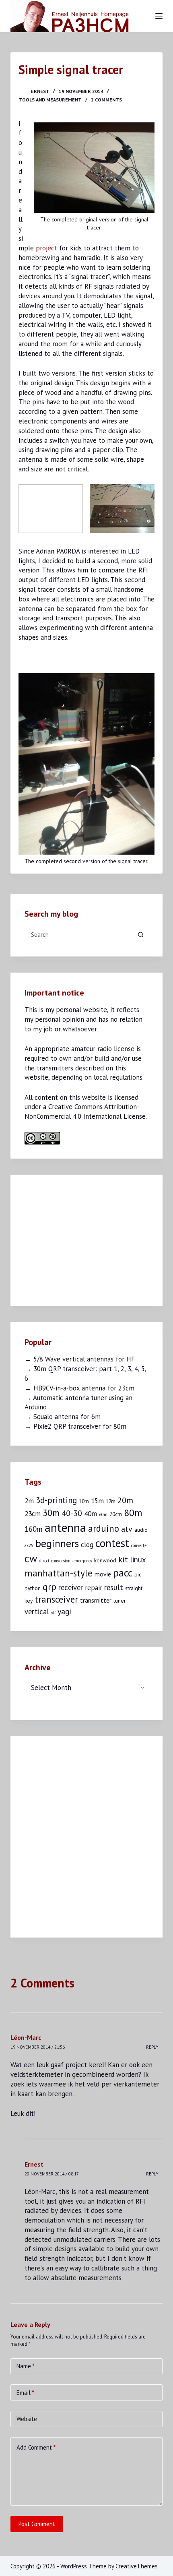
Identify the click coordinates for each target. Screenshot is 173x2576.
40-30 (72, 1513)
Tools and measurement (50, 100)
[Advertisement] (85, 1239)
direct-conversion (55, 1561)
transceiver (56, 1599)
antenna (65, 1527)
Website (27, 2419)
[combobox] (79, 934)
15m (97, 1501)
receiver (71, 1587)
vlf (53, 1613)
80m (133, 1513)
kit (123, 1559)
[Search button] (140, 934)
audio (141, 1530)
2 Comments (106, 100)
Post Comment (37, 2524)
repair (94, 1588)
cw (31, 1558)
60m (103, 1514)
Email (25, 2393)
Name (26, 2366)
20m (125, 1500)
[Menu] (159, 16)
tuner (119, 1601)
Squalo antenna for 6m (67, 1417)
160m (34, 1529)
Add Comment (36, 2447)
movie (103, 1574)
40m (91, 1513)
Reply (152, 2047)
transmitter (96, 1600)
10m (84, 1501)
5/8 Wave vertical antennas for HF (84, 1359)
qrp (49, 1587)
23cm (33, 1513)
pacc (123, 1573)
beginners (57, 1543)
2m (29, 1501)
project (46, 248)
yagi (65, 1611)
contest (112, 1543)
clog (87, 1544)
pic (138, 1574)
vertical (37, 1611)
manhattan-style (59, 1573)
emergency (82, 1561)
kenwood (105, 1560)
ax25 (29, 1545)
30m (51, 1513)
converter (140, 1545)
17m (111, 1501)
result (114, 1587)
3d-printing (56, 1500)
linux (138, 1560)
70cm (116, 1514)
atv (127, 1529)
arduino (104, 1528)
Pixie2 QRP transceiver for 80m (80, 1426)
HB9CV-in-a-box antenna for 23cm (84, 1388)
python (33, 1588)
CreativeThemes (137, 2566)
